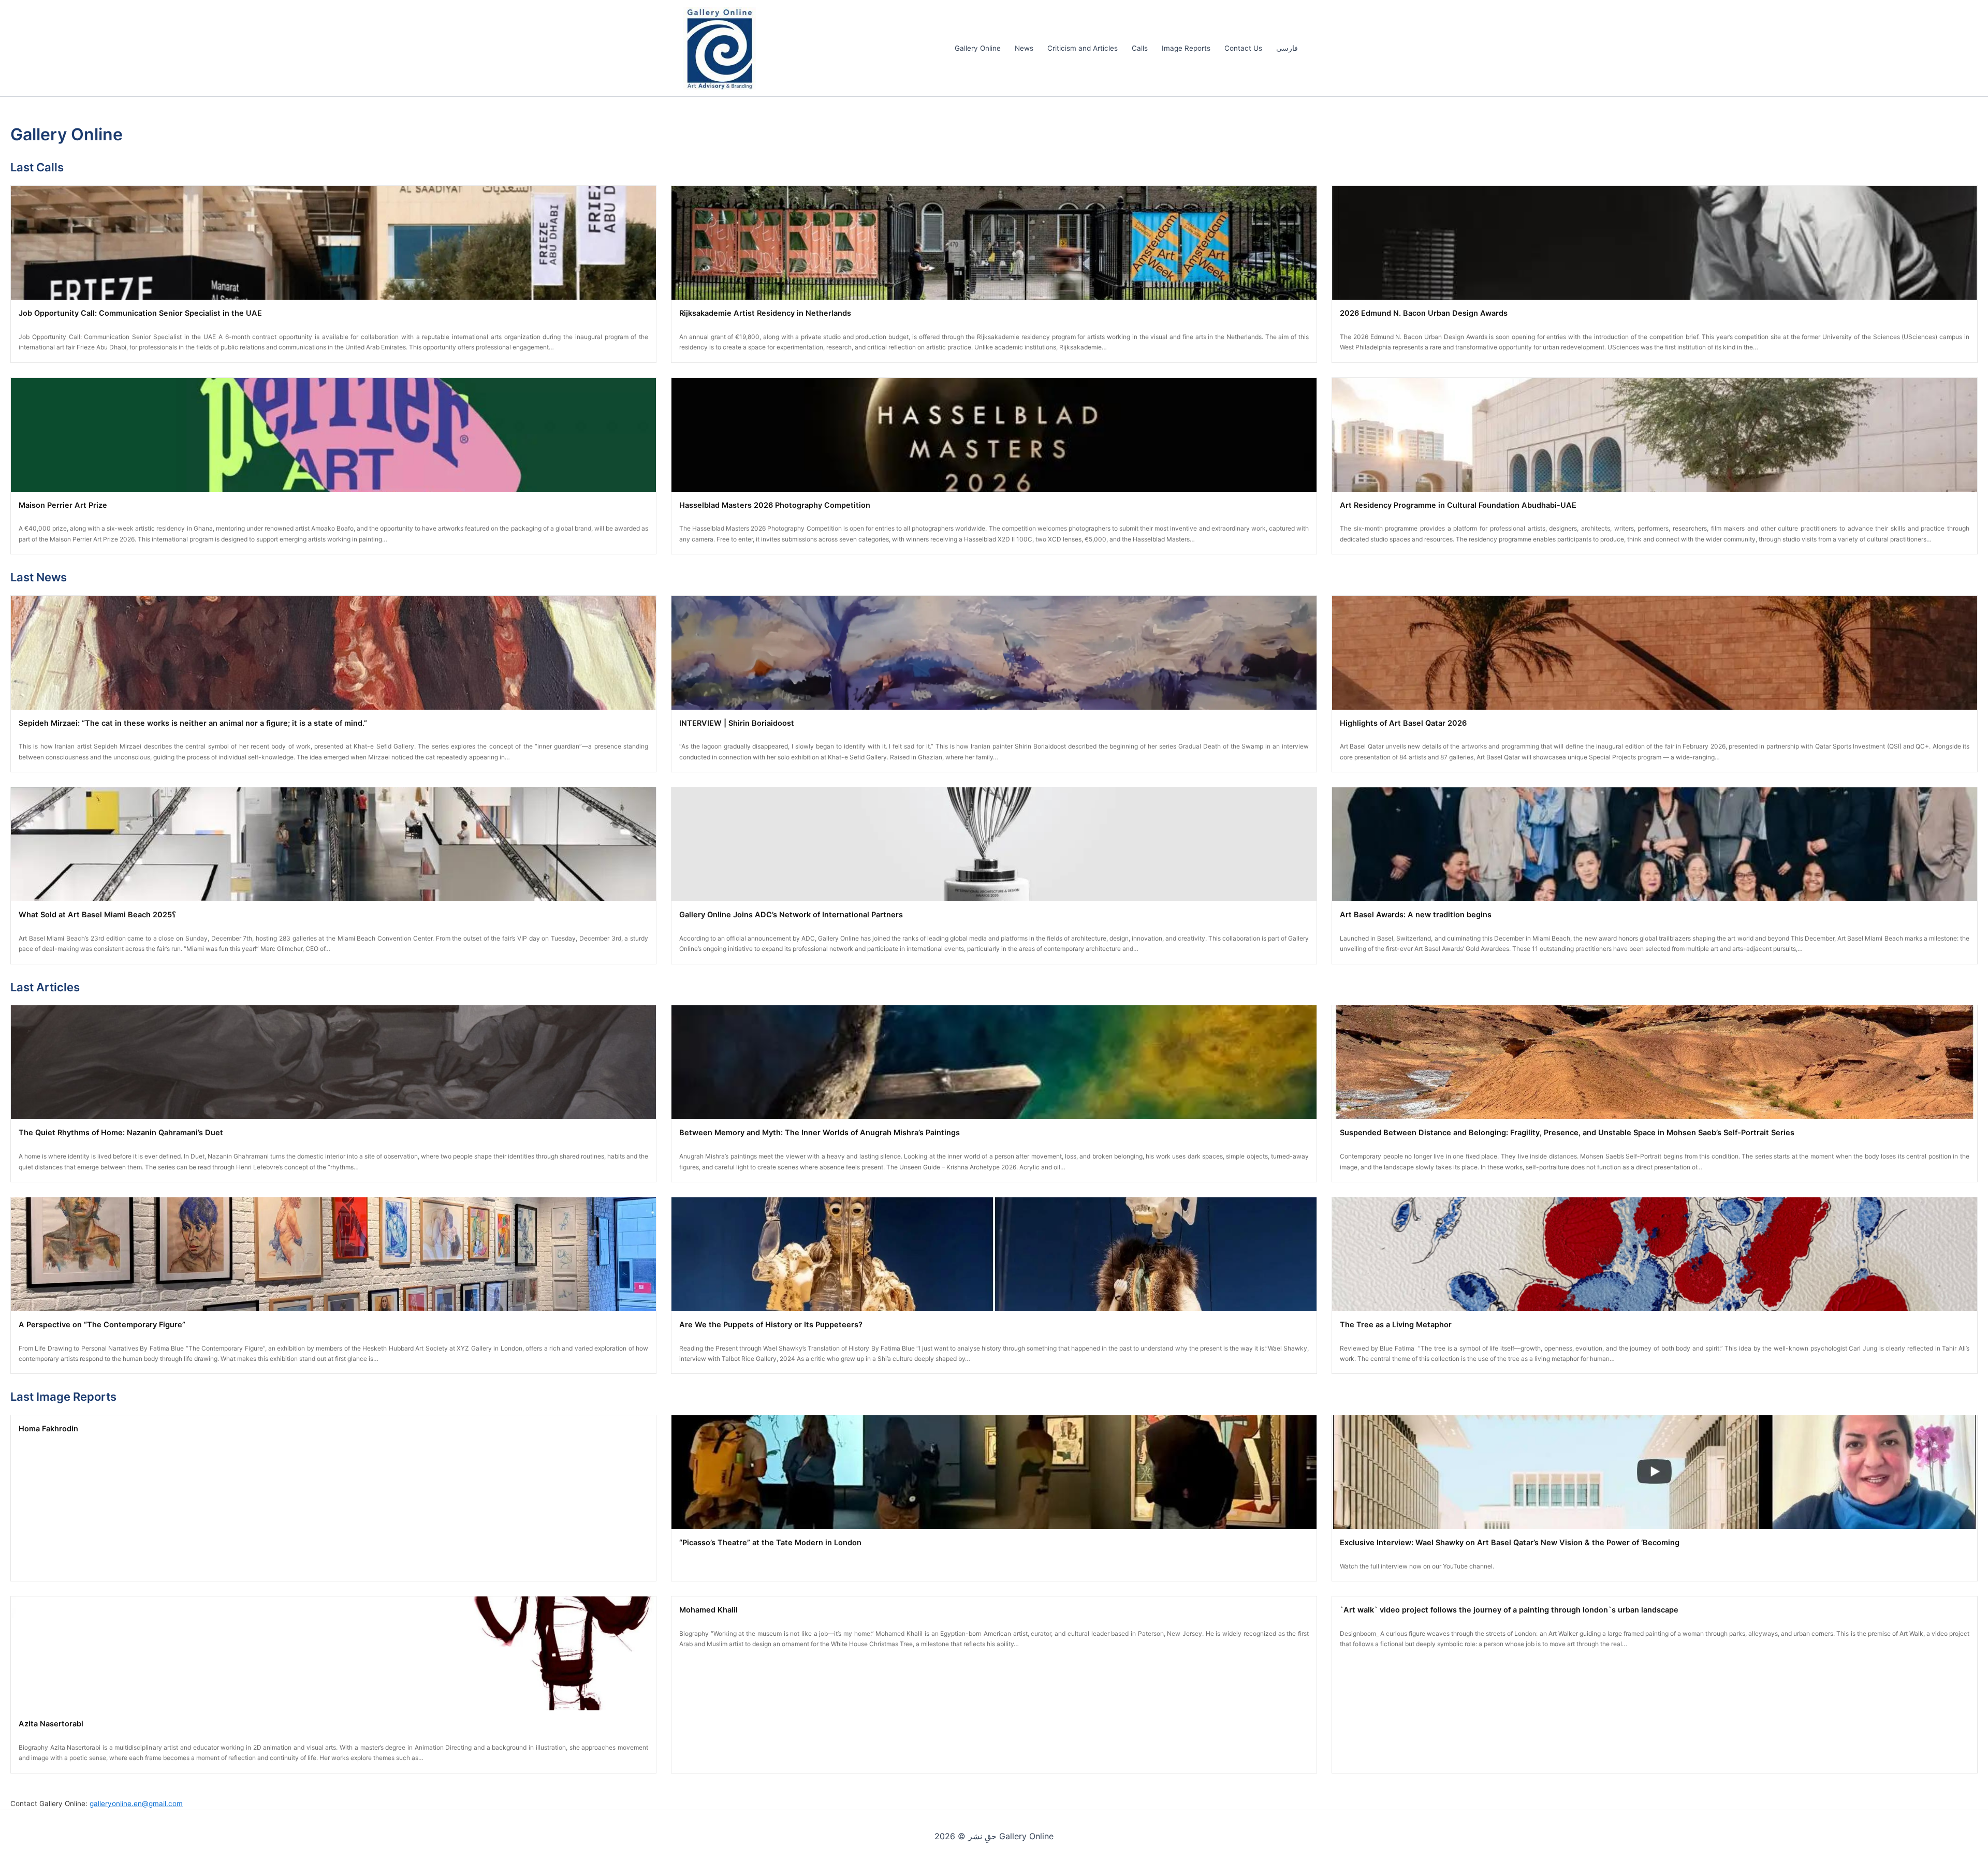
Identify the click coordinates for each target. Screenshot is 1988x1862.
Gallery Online (978, 48)
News (1024, 48)
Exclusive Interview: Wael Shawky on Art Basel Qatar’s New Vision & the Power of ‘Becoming (1510, 1543)
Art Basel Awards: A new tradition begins (1416, 915)
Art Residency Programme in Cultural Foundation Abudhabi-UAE (1458, 505)
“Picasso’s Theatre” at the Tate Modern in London (770, 1543)
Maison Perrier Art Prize (63, 505)
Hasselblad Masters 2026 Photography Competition (775, 505)
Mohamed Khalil (708, 1610)
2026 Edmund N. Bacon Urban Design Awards (1424, 313)
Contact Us (1243, 48)
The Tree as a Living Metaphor (1396, 1325)
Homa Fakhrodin (48, 1429)
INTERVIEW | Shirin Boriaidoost (737, 723)
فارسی (1287, 48)
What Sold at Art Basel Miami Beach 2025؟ (97, 915)
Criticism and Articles (1083, 48)
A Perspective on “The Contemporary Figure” (102, 1325)
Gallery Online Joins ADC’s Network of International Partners (791, 915)
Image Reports (1186, 48)
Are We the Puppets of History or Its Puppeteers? (771, 1325)
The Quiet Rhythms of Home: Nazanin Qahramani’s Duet (121, 1133)
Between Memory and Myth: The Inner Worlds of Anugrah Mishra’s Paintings (820, 1133)
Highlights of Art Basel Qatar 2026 (1403, 723)
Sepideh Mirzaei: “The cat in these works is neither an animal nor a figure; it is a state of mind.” (193, 723)
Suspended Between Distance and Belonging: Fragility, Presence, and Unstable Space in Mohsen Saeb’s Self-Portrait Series (1567, 1133)
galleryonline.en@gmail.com (136, 1804)
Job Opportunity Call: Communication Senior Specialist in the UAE (140, 313)
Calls (1140, 48)
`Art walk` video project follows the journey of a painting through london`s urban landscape (1509, 1610)
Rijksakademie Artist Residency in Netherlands (765, 313)
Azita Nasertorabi (51, 1724)
